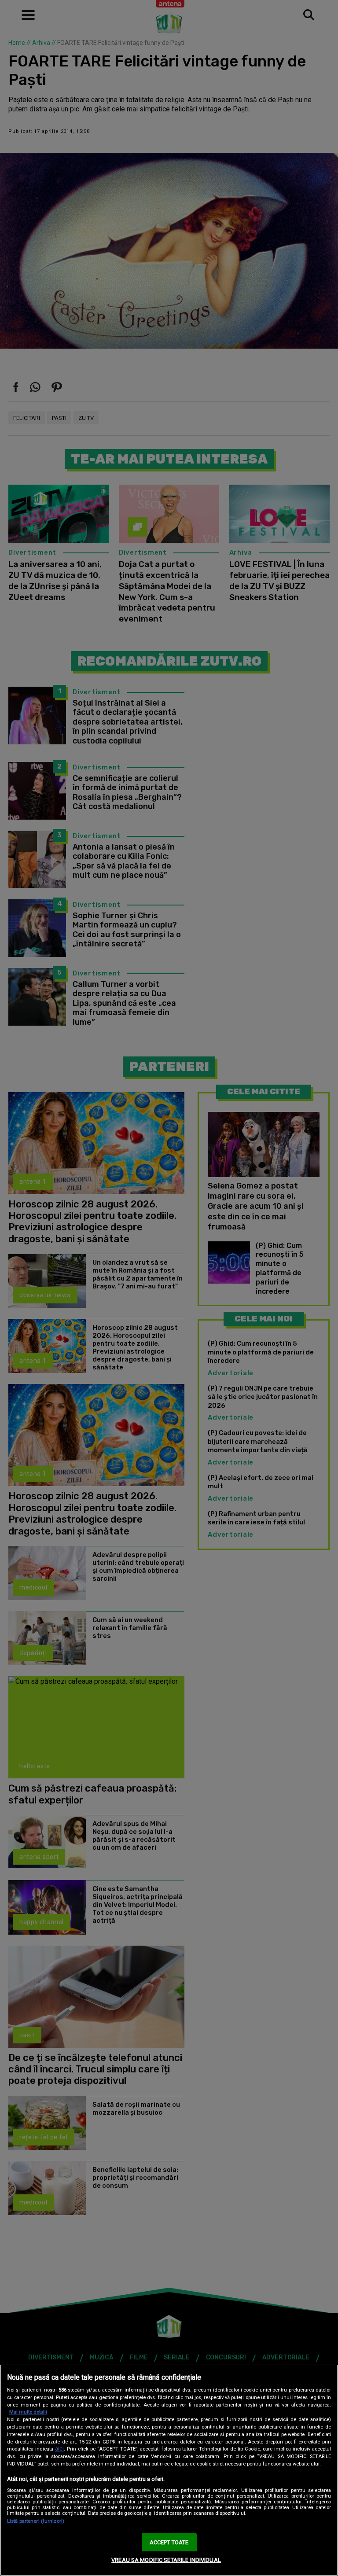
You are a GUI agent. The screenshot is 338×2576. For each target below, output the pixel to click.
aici (59, 2449)
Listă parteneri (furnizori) (36, 2521)
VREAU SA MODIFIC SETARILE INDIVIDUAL (166, 2560)
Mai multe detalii (28, 2412)
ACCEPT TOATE (169, 2542)
